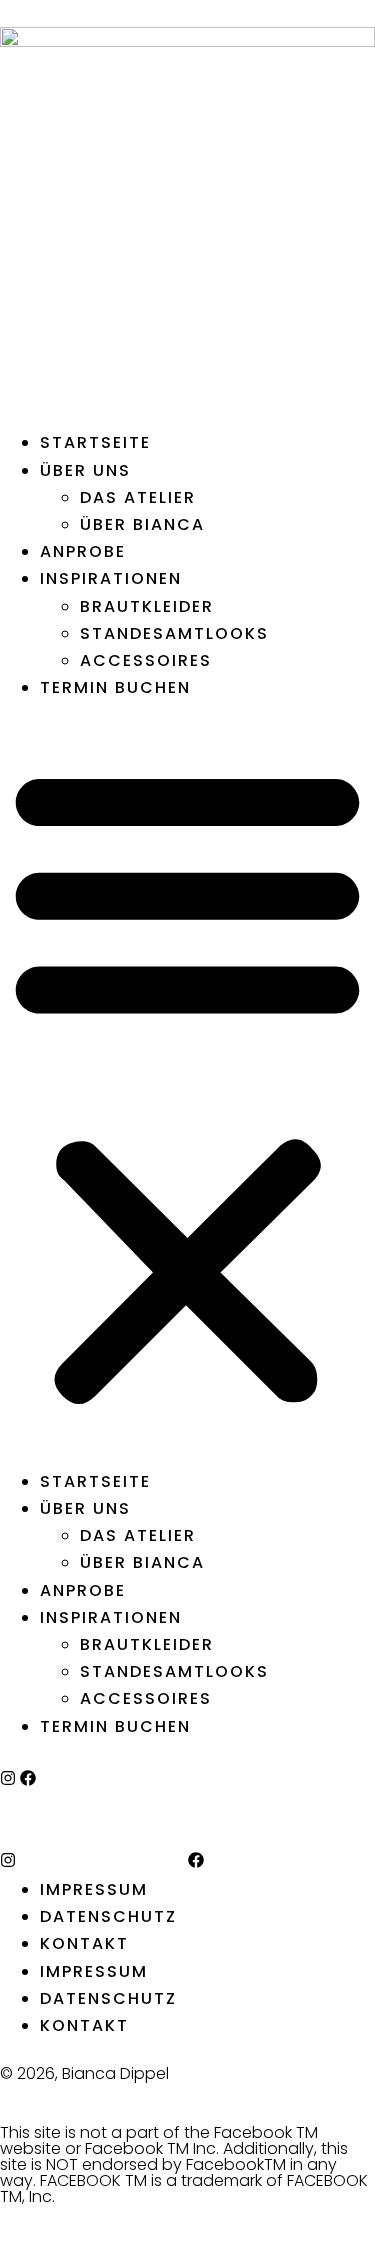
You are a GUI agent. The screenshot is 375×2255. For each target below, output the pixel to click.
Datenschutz (108, 1916)
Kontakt (84, 1943)
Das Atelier (138, 497)
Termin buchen (115, 687)
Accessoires (146, 660)
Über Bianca (142, 524)
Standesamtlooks (174, 633)
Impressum (94, 1889)
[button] (187, 1084)
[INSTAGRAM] (8, 1778)
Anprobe (83, 551)
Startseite (95, 442)
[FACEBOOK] (28, 1778)
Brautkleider (147, 606)
